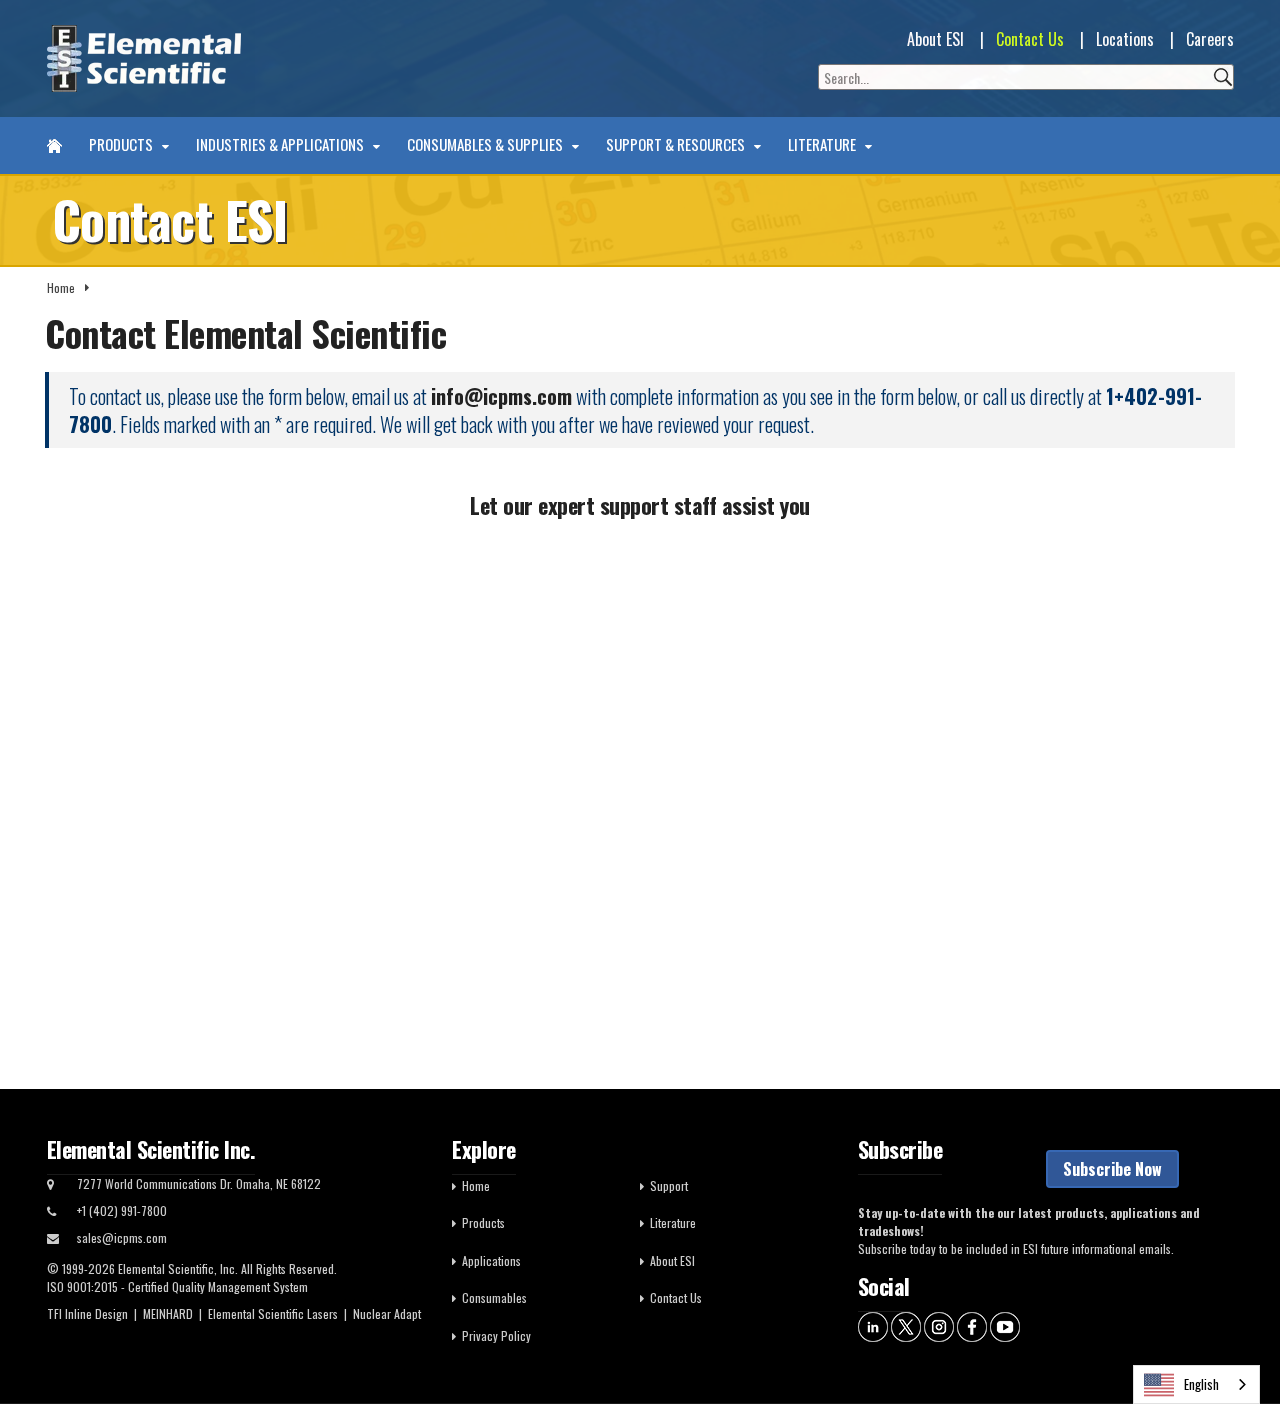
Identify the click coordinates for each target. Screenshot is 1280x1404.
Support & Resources (677, 145)
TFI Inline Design (87, 1313)
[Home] (54, 145)
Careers (1210, 39)
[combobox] (1196, 1384)
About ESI (935, 39)
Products (122, 145)
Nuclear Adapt (387, 1313)
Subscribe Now (1112, 1169)
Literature (823, 145)
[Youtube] (1005, 1325)
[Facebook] (972, 1325)
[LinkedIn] (873, 1325)
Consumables (494, 1297)
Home (61, 287)
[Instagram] (939, 1325)
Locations (1125, 39)
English (1201, 1384)
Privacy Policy (496, 1335)
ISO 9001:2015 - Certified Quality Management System (177, 1286)
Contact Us (1030, 39)
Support (669, 1185)
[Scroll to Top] (1235, 1344)
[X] (906, 1325)
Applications (491, 1260)
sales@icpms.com (122, 1237)
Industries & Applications (281, 145)
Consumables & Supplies (486, 145)
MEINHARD (168, 1313)
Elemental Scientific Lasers (273, 1313)
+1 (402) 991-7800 (122, 1210)
